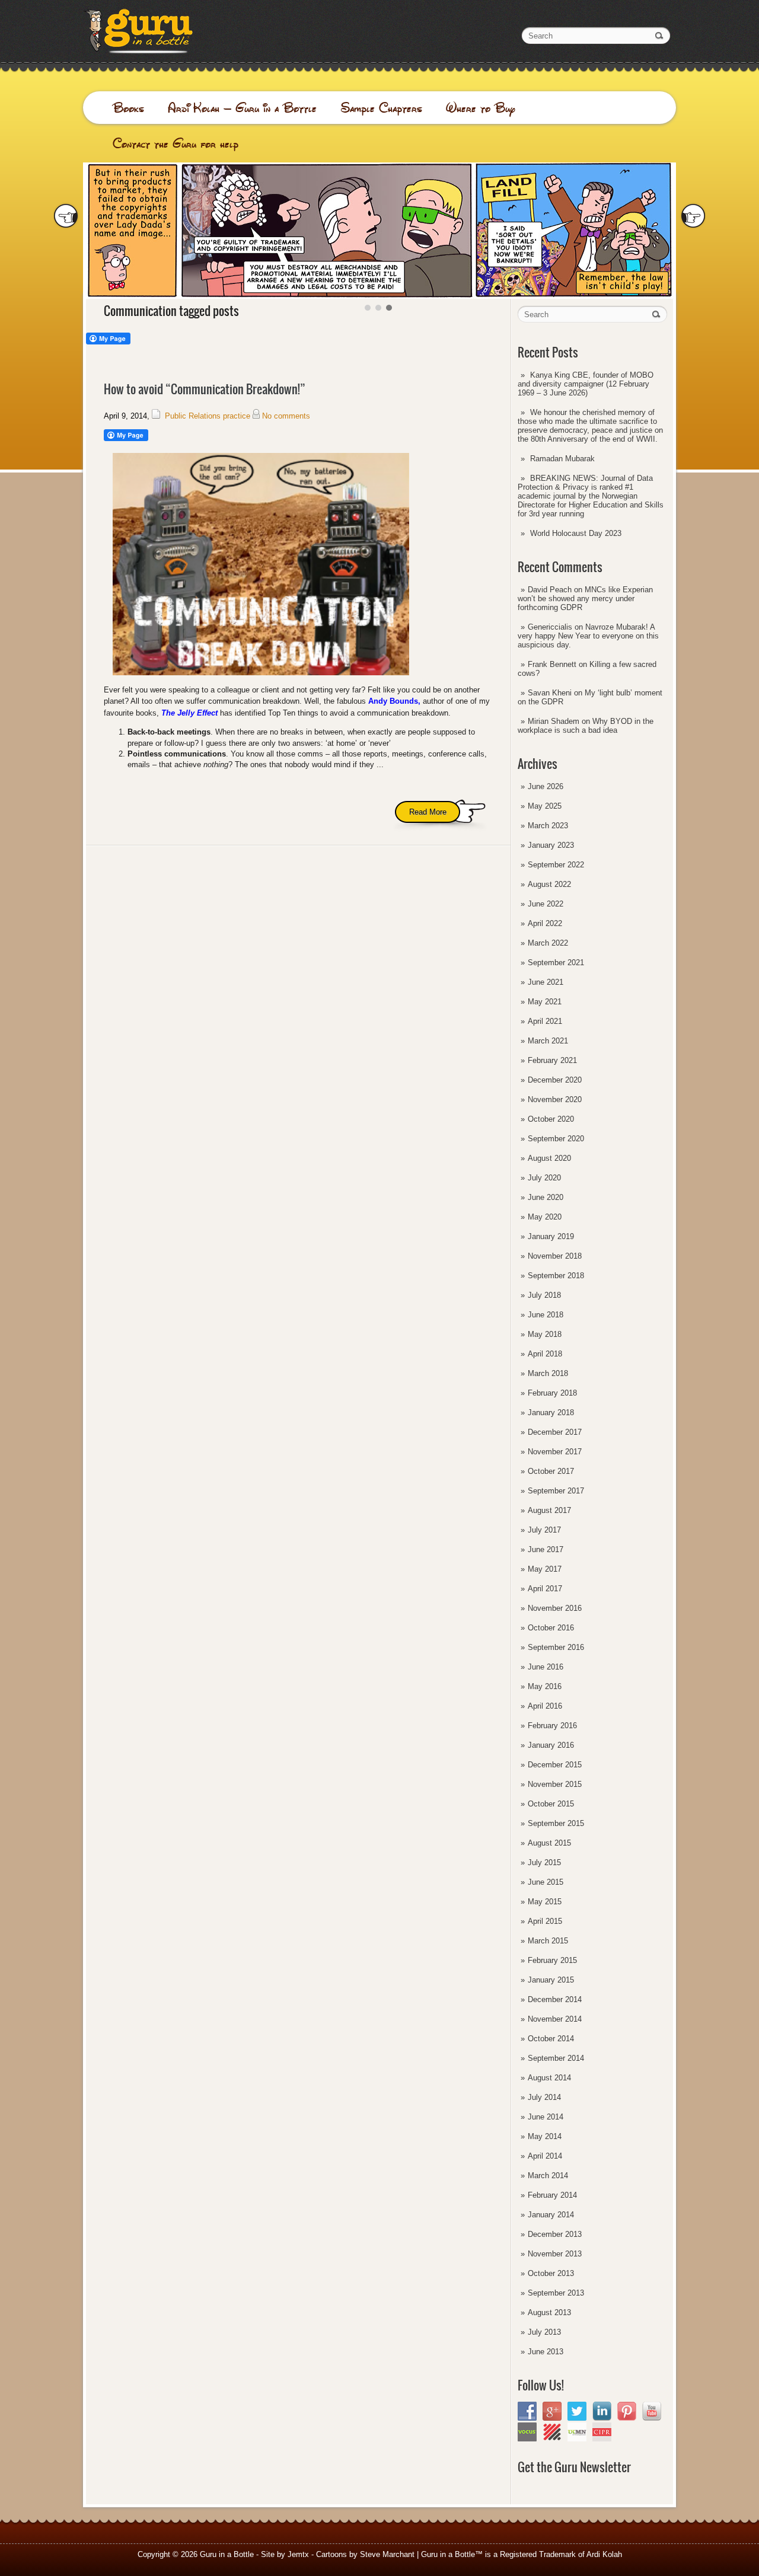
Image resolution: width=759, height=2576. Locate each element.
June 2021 (546, 982)
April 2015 (545, 1921)
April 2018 (545, 1354)
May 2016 (545, 1686)
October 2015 (551, 1804)
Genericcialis (550, 627)
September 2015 (556, 1823)
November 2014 (555, 2019)
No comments (286, 416)
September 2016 (556, 1647)
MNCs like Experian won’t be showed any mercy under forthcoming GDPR (585, 598)
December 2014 (555, 1999)
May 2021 (545, 1002)
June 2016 (546, 1667)
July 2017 (544, 1530)
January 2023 (551, 845)
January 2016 (551, 1745)
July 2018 (544, 1295)
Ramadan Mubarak (562, 459)
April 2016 (545, 1706)
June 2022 (546, 904)
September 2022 (556, 865)
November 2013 (555, 2254)
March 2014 (548, 2176)
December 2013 (555, 2234)
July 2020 (544, 1178)
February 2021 (552, 1060)
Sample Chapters (381, 108)
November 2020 (555, 1099)
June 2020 (546, 1197)
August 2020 (549, 1158)
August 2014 (549, 2078)
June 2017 (546, 1549)
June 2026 (546, 786)
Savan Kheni (550, 693)
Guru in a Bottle (227, 2554)
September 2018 (556, 1276)
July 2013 (544, 2332)
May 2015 (545, 1902)
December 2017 (555, 1432)
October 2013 (551, 2273)
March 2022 (548, 943)
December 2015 (555, 1765)
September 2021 (556, 963)
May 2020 (545, 1217)
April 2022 (545, 923)
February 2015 (552, 1960)
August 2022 (549, 884)
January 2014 (551, 2215)
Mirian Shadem (554, 721)
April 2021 (545, 1021)
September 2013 (556, 2293)
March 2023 (548, 826)
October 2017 (551, 1471)
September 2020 (556, 1139)
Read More (428, 812)
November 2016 (555, 1608)
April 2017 (545, 1589)
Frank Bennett (552, 664)
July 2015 (544, 1862)
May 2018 (545, 1334)
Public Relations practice (208, 416)
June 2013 (546, 2352)
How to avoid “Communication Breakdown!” (205, 389)
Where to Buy (481, 108)
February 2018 (552, 1393)
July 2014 (544, 2097)
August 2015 (549, 1843)
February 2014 (552, 2195)
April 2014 (545, 2156)
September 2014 (556, 2058)
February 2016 (552, 1726)
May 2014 (545, 2136)
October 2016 (551, 1628)
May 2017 (545, 1569)
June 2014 (546, 2117)
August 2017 (549, 1510)
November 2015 (555, 1784)
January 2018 (551, 1413)
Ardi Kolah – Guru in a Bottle (242, 108)
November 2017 (555, 1452)
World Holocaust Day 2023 (576, 533)
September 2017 (556, 1491)
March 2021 (548, 1041)
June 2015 (546, 1882)
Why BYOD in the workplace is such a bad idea (586, 726)
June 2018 (546, 1315)
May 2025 (545, 806)
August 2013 (549, 2312)
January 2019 (551, 1236)
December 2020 (555, 1080)
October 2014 (551, 2039)
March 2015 (548, 1941)
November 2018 (555, 1256)
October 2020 (551, 1119)
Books (128, 108)
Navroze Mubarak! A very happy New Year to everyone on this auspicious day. (588, 636)
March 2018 (548, 1373)
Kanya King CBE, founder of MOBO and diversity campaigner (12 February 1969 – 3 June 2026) (586, 384)
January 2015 (551, 1980)
